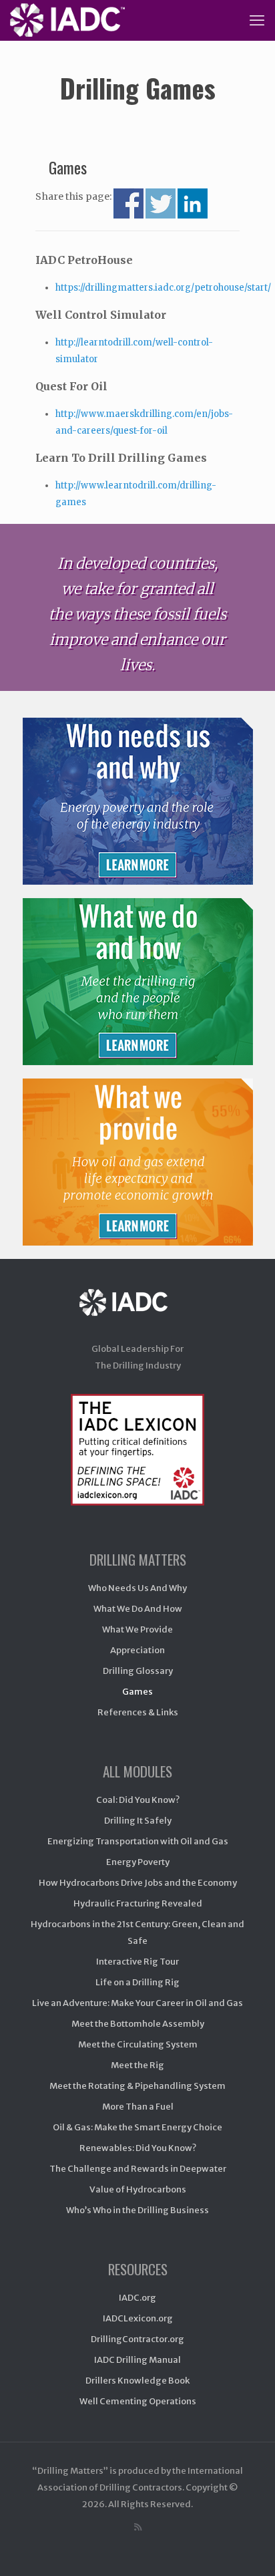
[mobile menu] (257, 20)
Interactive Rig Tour (137, 1962)
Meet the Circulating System (138, 2044)
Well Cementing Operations (138, 2401)
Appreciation (137, 1650)
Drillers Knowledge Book (137, 2381)
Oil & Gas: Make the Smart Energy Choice (137, 2127)
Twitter (161, 203)
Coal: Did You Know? (138, 1800)
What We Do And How (138, 1609)
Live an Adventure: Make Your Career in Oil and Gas (137, 2003)
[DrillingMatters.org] (67, 20)
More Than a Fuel (138, 2107)
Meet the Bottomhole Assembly (138, 2024)
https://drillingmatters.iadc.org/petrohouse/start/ (163, 288)
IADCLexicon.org (138, 2318)
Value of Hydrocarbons (138, 2189)
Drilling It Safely (138, 1821)
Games (137, 1692)
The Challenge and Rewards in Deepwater (138, 2169)
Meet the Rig (137, 2065)
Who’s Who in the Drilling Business (137, 2210)
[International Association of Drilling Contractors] (137, 1315)
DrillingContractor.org (137, 2339)
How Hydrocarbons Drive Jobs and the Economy (138, 1883)
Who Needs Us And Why (137, 1588)
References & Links (138, 1712)
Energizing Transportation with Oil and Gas (138, 1841)
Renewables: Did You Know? (138, 2148)
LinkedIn (193, 203)
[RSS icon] (138, 2527)
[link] (137, 801)
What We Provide (137, 1629)
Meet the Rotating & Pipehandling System (137, 2086)
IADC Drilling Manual (137, 2360)
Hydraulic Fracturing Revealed (138, 1903)
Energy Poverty (138, 1862)
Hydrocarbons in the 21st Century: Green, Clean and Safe (137, 1933)
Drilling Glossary (138, 1671)
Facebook (128, 203)
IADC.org (137, 2298)
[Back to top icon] (248, 2549)
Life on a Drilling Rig (137, 1982)
